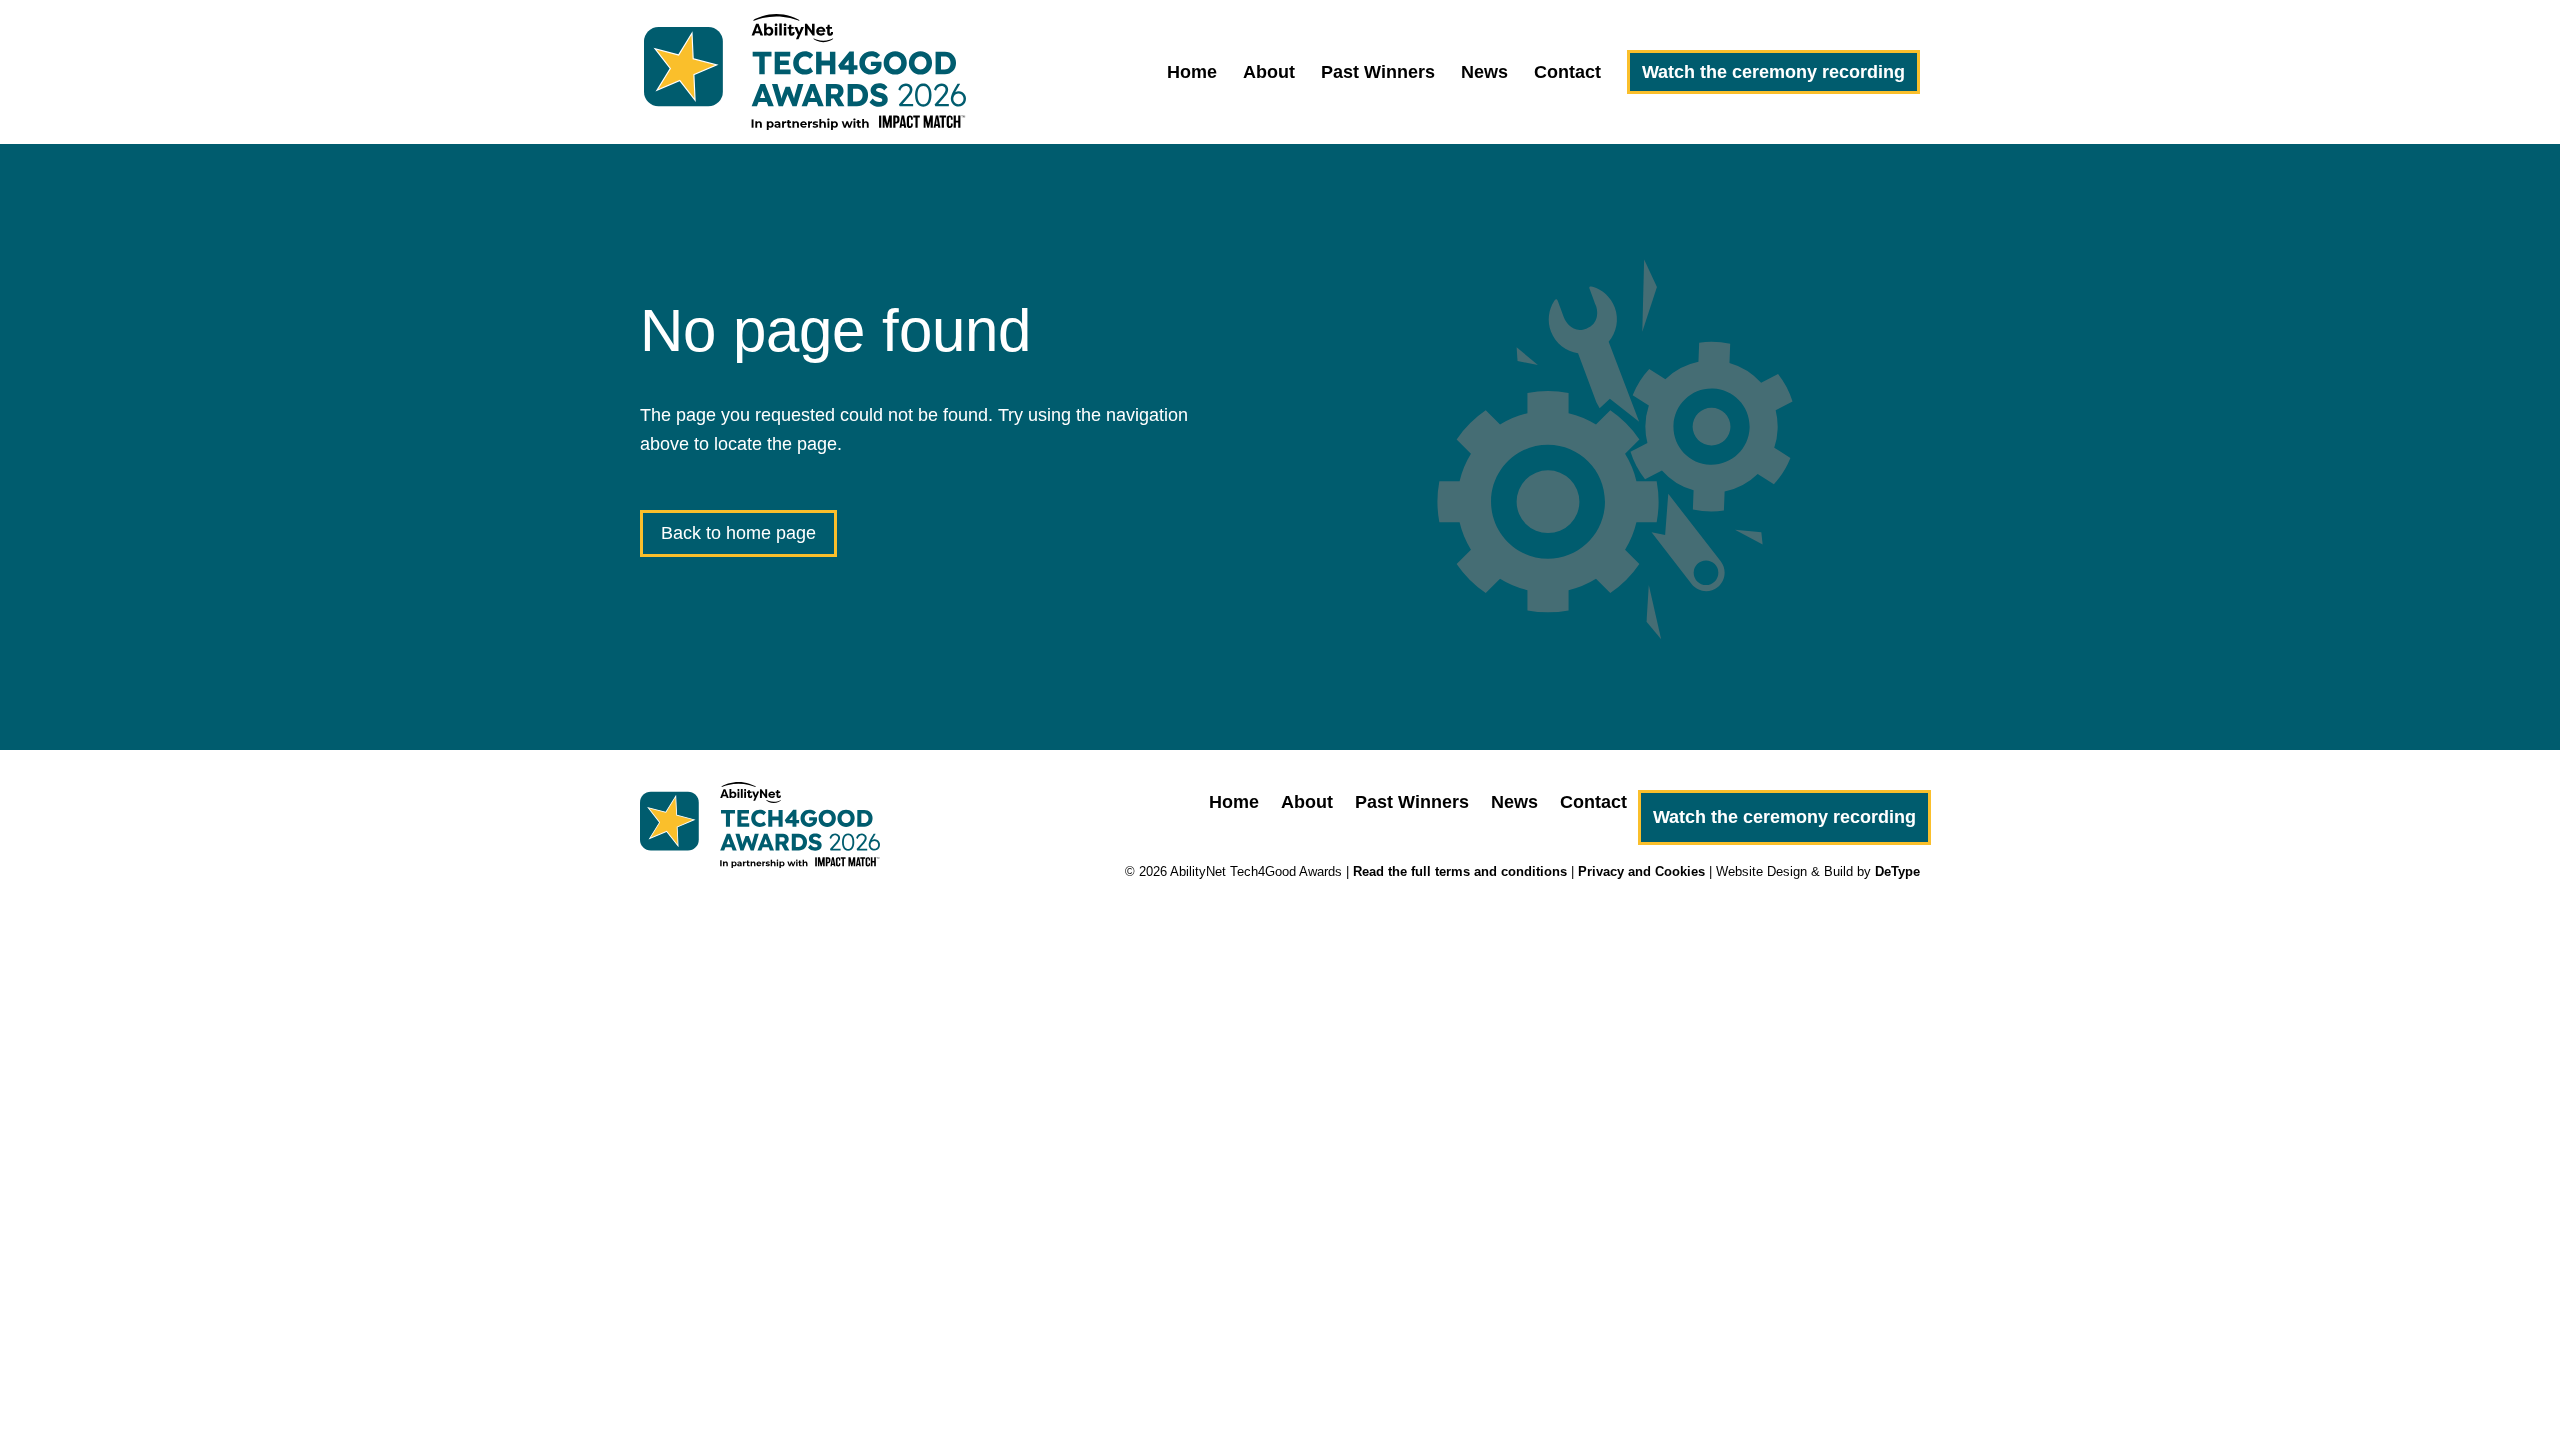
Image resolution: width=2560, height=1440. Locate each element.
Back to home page (738, 533)
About (1269, 73)
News (1484, 73)
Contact (1567, 73)
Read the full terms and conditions (1460, 871)
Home (1192, 73)
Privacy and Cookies (1641, 871)
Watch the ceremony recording (1773, 72)
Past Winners (1378, 73)
